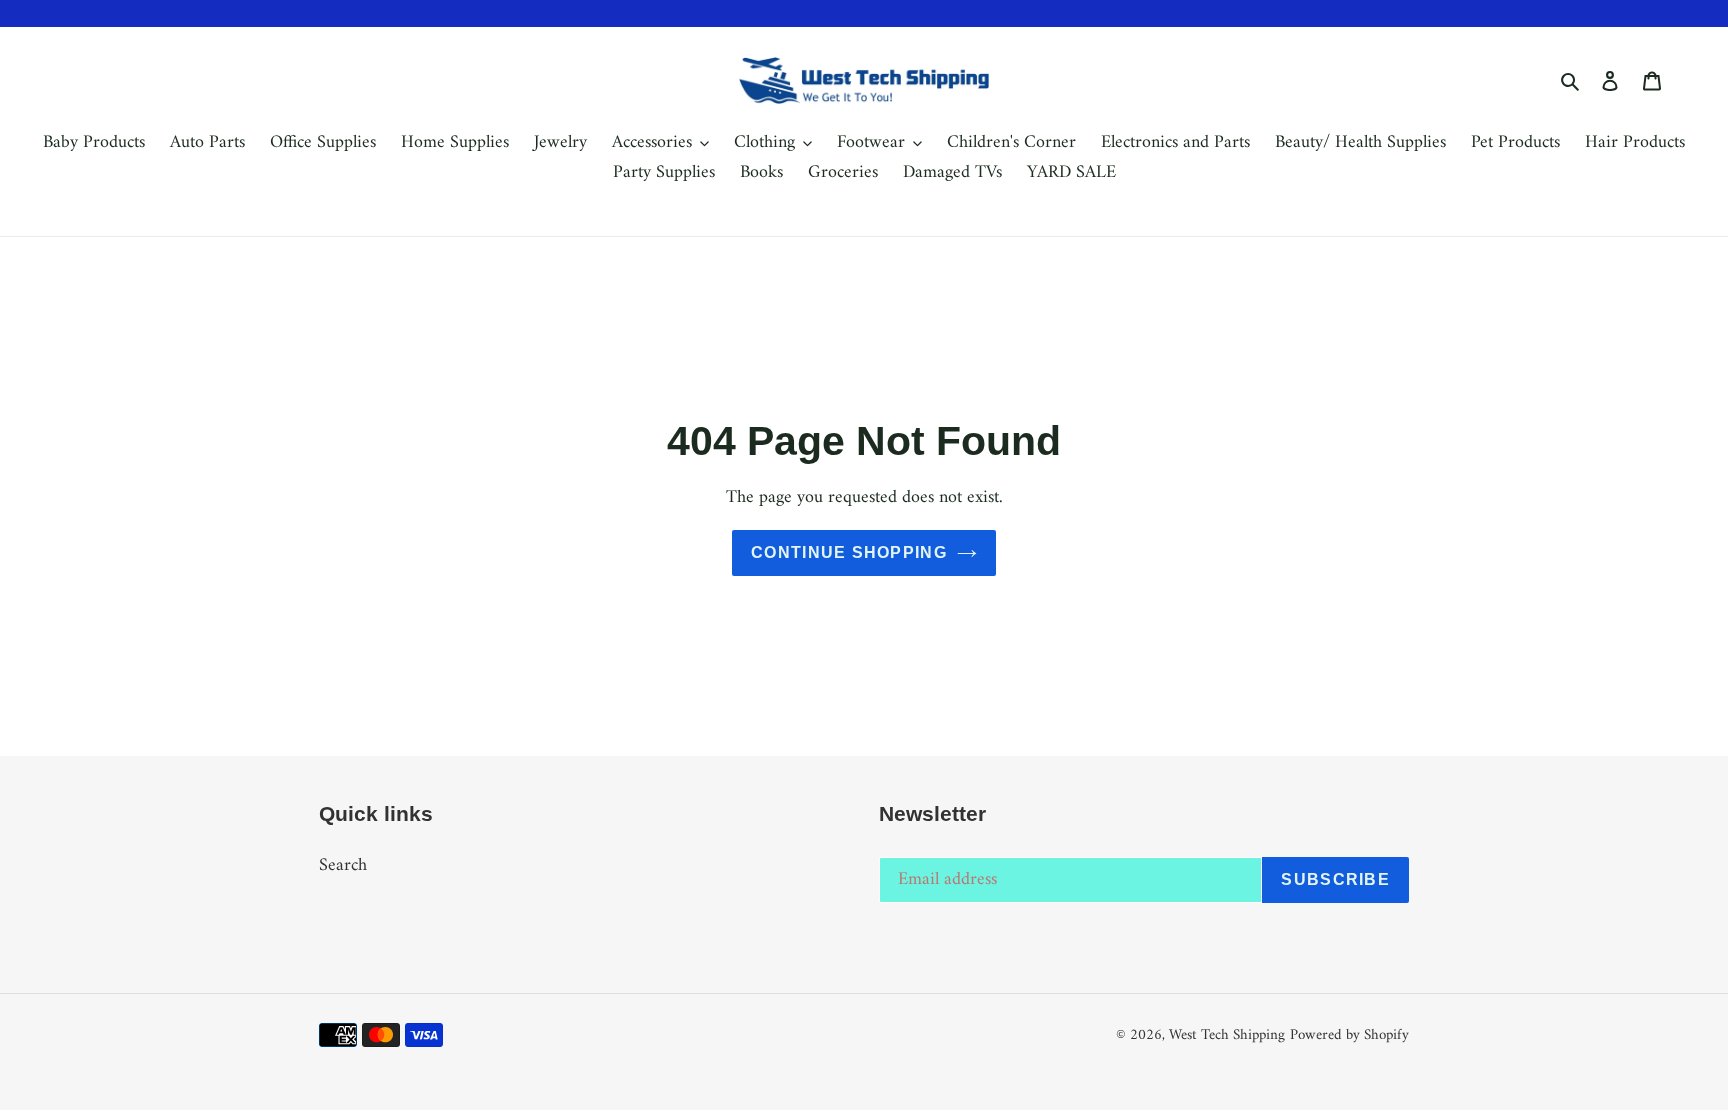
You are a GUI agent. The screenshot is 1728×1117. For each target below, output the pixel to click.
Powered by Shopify (1349, 1035)
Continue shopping (849, 552)
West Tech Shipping (1227, 1035)
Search (343, 865)
